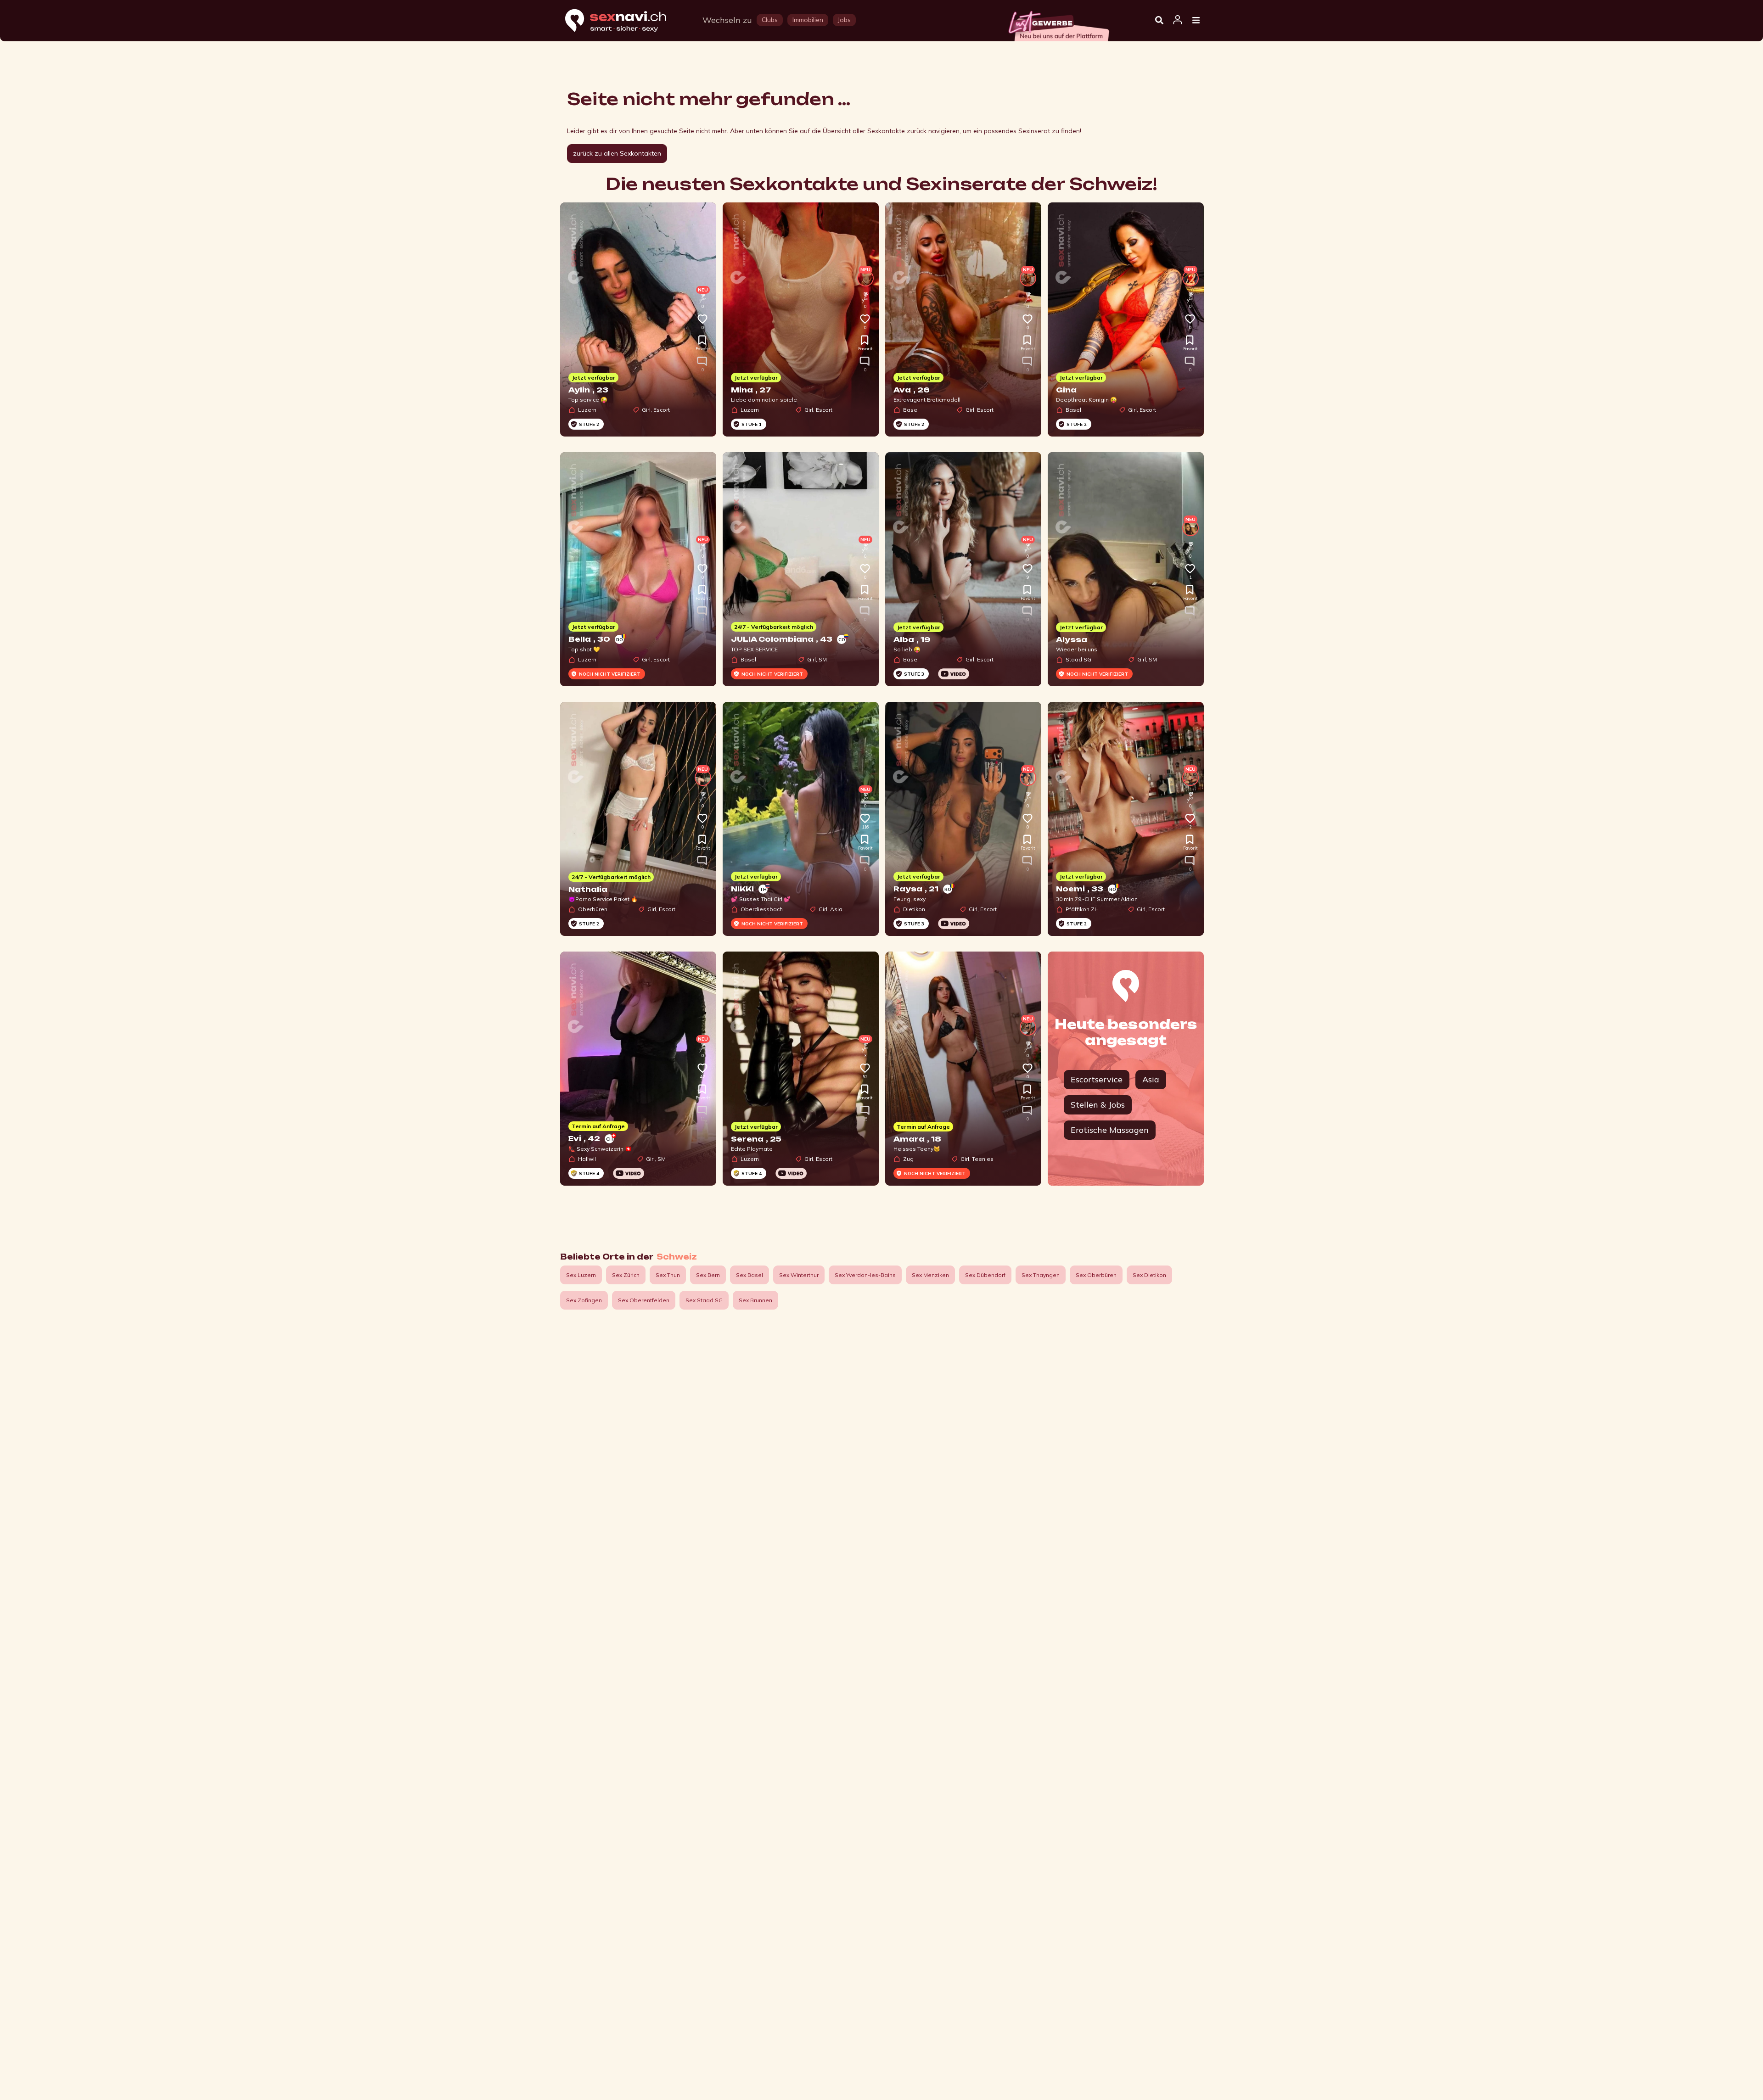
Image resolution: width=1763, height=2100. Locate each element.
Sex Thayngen (1041, 1275)
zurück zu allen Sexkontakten (617, 153)
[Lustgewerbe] (1058, 23)
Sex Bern (708, 1275)
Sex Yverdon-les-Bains (865, 1275)
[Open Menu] (1196, 21)
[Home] (624, 21)
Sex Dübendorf (985, 1275)
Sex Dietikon (1149, 1275)
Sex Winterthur (799, 1275)
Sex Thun (668, 1275)
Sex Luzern (581, 1275)
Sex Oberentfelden (644, 1300)
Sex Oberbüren (1096, 1275)
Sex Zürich (626, 1275)
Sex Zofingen (584, 1300)
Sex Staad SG (704, 1300)
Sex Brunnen (755, 1300)
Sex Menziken (930, 1275)
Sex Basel (750, 1275)
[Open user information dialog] (1178, 20)
